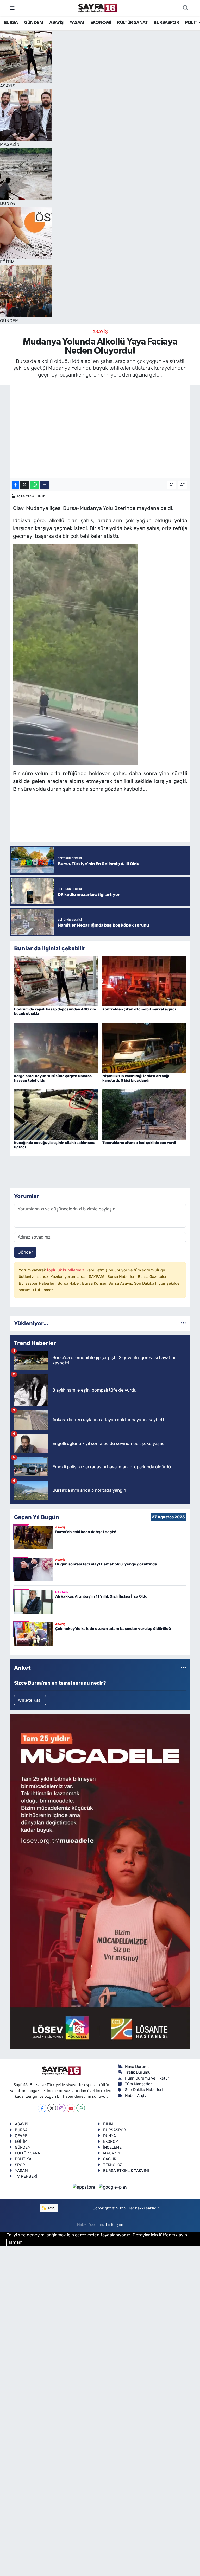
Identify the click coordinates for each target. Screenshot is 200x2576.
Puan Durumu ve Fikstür (147, 2078)
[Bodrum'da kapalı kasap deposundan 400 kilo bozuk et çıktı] (56, 981)
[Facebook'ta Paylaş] (15, 485)
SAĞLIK (110, 2159)
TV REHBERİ (26, 2176)
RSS (51, 2208)
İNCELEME (112, 2147)
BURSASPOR (166, 23)
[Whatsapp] (81, 2108)
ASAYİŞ (56, 23)
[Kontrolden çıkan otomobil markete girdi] (144, 981)
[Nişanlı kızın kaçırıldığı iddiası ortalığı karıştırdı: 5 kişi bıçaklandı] (144, 1047)
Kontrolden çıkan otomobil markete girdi (139, 1009)
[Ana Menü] (12, 8)
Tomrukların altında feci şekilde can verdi (139, 1143)
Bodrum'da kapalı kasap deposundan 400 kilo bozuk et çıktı (55, 1011)
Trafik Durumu (138, 2072)
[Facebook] (42, 2108)
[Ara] (185, 8)
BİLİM (108, 2124)
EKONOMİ (101, 23)
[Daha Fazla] (45, 485)
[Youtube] (71, 2108)
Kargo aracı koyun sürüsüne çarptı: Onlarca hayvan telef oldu (53, 1078)
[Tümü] (183, 1323)
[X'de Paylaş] (25, 485)
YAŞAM (77, 23)
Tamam (15, 2242)
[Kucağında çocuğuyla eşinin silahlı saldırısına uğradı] (56, 1114)
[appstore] (85, 2187)
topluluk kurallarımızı (67, 1270)
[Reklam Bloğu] (100, 1881)
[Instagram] (61, 2108)
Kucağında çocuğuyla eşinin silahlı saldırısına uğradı (55, 1145)
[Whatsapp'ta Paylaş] (35, 485)
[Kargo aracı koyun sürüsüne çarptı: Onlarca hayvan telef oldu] (56, 1047)
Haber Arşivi (136, 2096)
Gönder (25, 1252)
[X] (52, 2108)
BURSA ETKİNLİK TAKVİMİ (126, 2171)
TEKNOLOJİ (113, 2165)
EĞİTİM (21, 2141)
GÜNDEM (34, 23)
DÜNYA (110, 2136)
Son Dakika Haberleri (144, 2090)
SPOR (20, 2165)
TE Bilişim (114, 2224)
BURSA (11, 23)
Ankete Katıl (30, 1700)
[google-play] (113, 2187)
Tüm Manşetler (138, 2084)
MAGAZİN (112, 2153)
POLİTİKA (23, 2159)
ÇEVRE (21, 2136)
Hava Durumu (137, 2067)
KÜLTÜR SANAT (132, 23)
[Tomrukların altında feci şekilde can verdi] (144, 1114)
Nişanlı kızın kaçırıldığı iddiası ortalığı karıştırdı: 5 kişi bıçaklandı (136, 1078)
